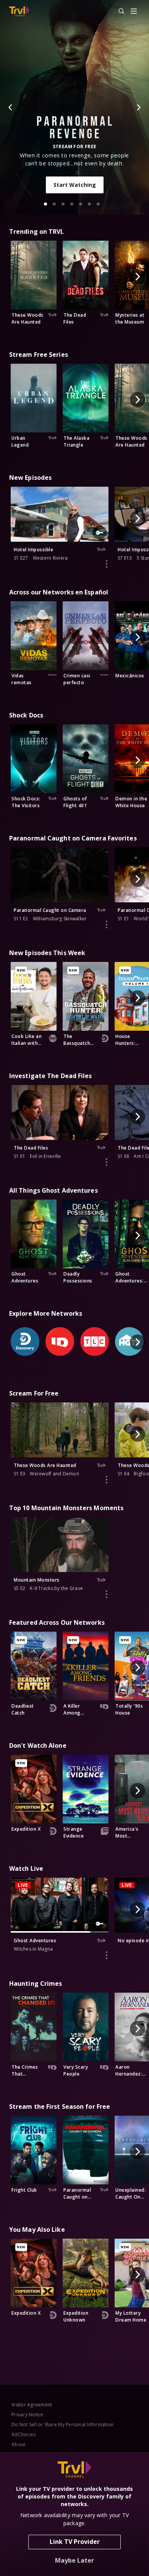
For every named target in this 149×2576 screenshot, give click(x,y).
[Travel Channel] (19, 11)
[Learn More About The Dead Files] (107, 1162)
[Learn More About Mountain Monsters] (107, 1594)
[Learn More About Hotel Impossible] (107, 564)
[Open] (134, 12)
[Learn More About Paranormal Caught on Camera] (107, 925)
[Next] (138, 107)
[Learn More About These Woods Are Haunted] (107, 1480)
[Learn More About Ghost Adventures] (107, 1955)
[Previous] (11, 107)
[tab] (45, 204)
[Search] (118, 11)
